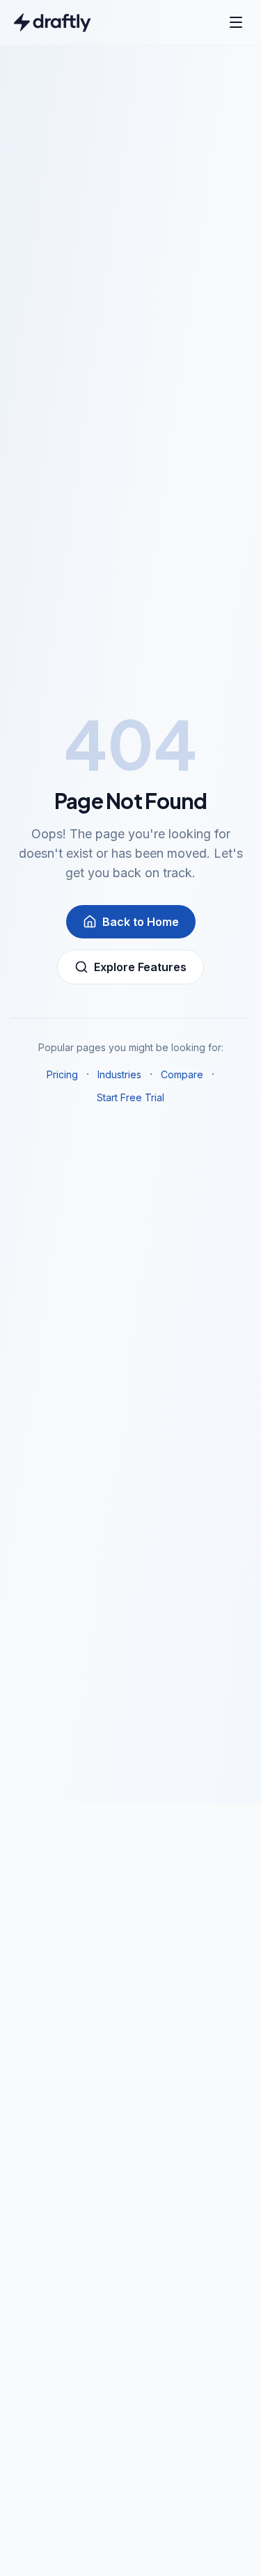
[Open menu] (236, 22)
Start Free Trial (130, 1097)
